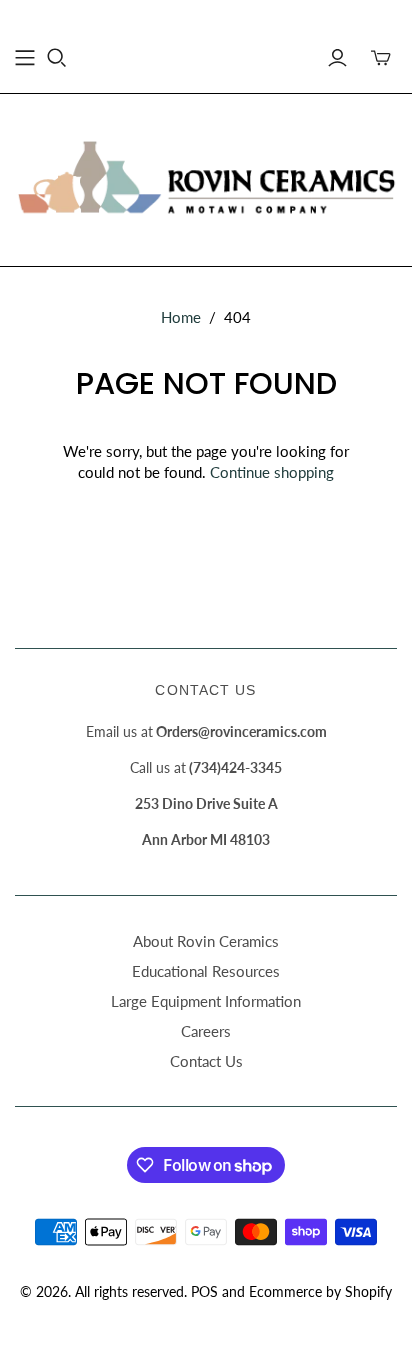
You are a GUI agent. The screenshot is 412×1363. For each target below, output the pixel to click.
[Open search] (57, 58)
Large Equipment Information (206, 1001)
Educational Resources (206, 971)
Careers (206, 1031)
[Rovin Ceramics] (206, 176)
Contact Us (206, 1061)
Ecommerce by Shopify (320, 1291)
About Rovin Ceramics (206, 941)
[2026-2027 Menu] (25, 58)
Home (181, 317)
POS (204, 1291)
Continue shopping (272, 472)
